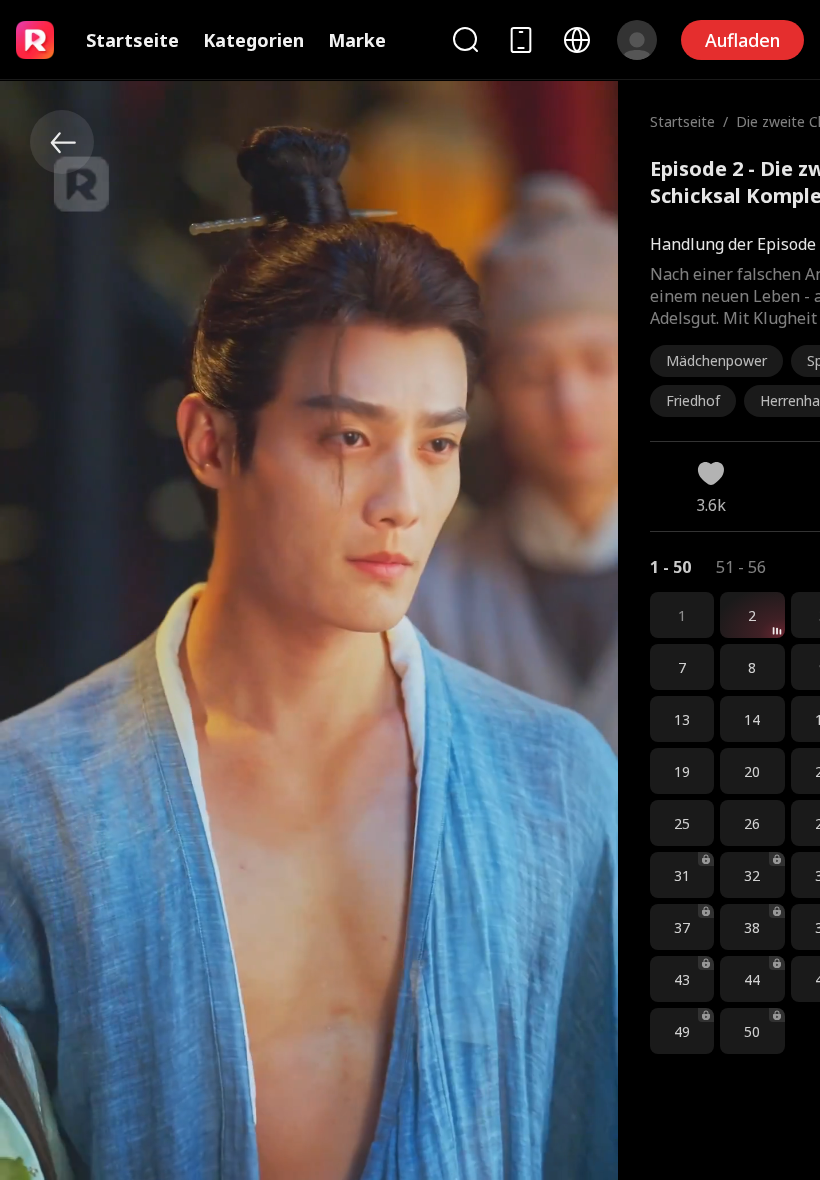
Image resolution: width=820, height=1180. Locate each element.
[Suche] (465, 39)
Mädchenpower (716, 360)
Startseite (132, 40)
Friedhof (693, 400)
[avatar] (637, 40)
